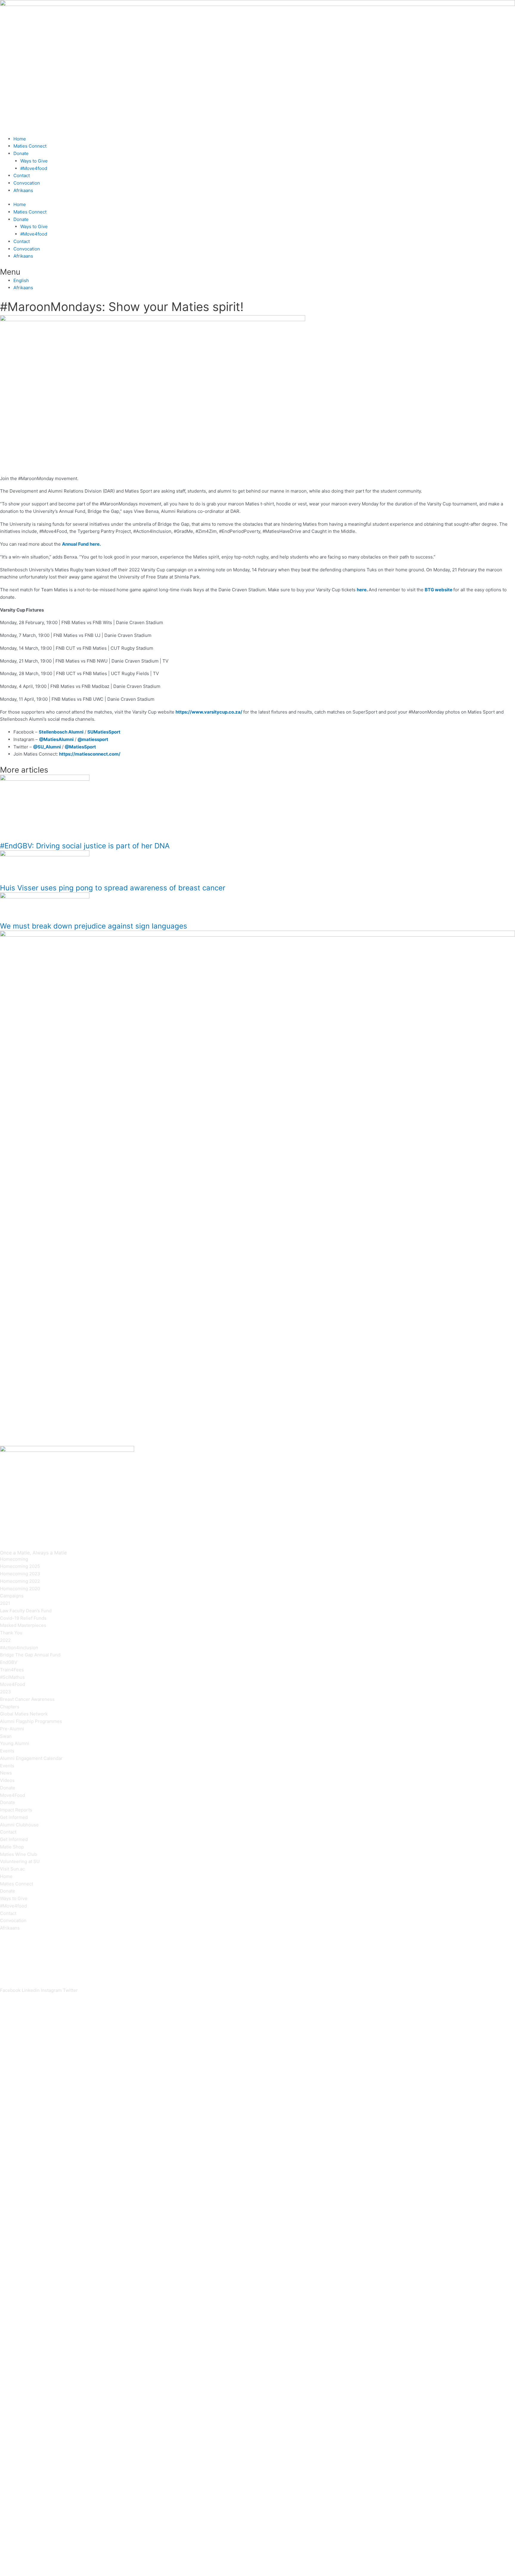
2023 (6, 1692)
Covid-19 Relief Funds (23, 1618)
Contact (22, 175)
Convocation (27, 183)
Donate (21, 153)
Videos (7, 1780)
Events (7, 1751)
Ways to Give (34, 161)
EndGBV (9, 1662)
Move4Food (13, 1684)
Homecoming (14, 1559)
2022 (5, 1640)
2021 (5, 1603)
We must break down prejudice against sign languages (94, 926)
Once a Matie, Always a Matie (33, 1553)
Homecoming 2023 (20, 1574)
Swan (6, 1736)
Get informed (14, 1817)
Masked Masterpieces (23, 1625)
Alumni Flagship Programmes (31, 1721)
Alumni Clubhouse (19, 1825)
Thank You (11, 1633)
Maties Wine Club (18, 1854)
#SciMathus (12, 1677)
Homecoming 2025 (20, 1566)
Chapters (10, 1707)
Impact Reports (16, 1810)
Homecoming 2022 (20, 1581)
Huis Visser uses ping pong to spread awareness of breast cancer (113, 888)
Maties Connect (30, 146)
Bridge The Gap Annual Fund (30, 1655)
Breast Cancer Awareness (27, 1699)
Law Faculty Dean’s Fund (26, 1611)
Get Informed (14, 1839)
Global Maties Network (24, 1714)
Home (20, 139)
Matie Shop (12, 1847)
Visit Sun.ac (12, 1869)
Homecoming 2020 (20, 1589)
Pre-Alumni (12, 1729)
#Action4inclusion (19, 1648)
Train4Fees (12, 1670)
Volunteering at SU (20, 1861)
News (6, 1773)
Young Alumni (15, 1743)
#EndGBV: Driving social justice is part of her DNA (85, 846)
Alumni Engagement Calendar (31, 1758)
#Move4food (34, 168)
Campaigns (12, 1596)
